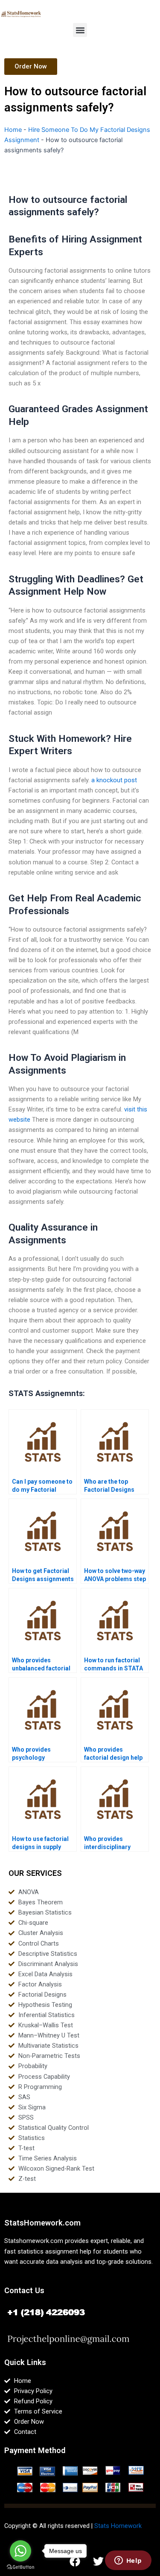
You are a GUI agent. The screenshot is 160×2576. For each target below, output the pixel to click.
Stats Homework (118, 2526)
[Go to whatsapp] (20, 2551)
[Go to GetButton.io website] (20, 2567)
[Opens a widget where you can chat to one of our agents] (128, 2561)
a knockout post (114, 780)
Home (13, 130)
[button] (80, 30)
